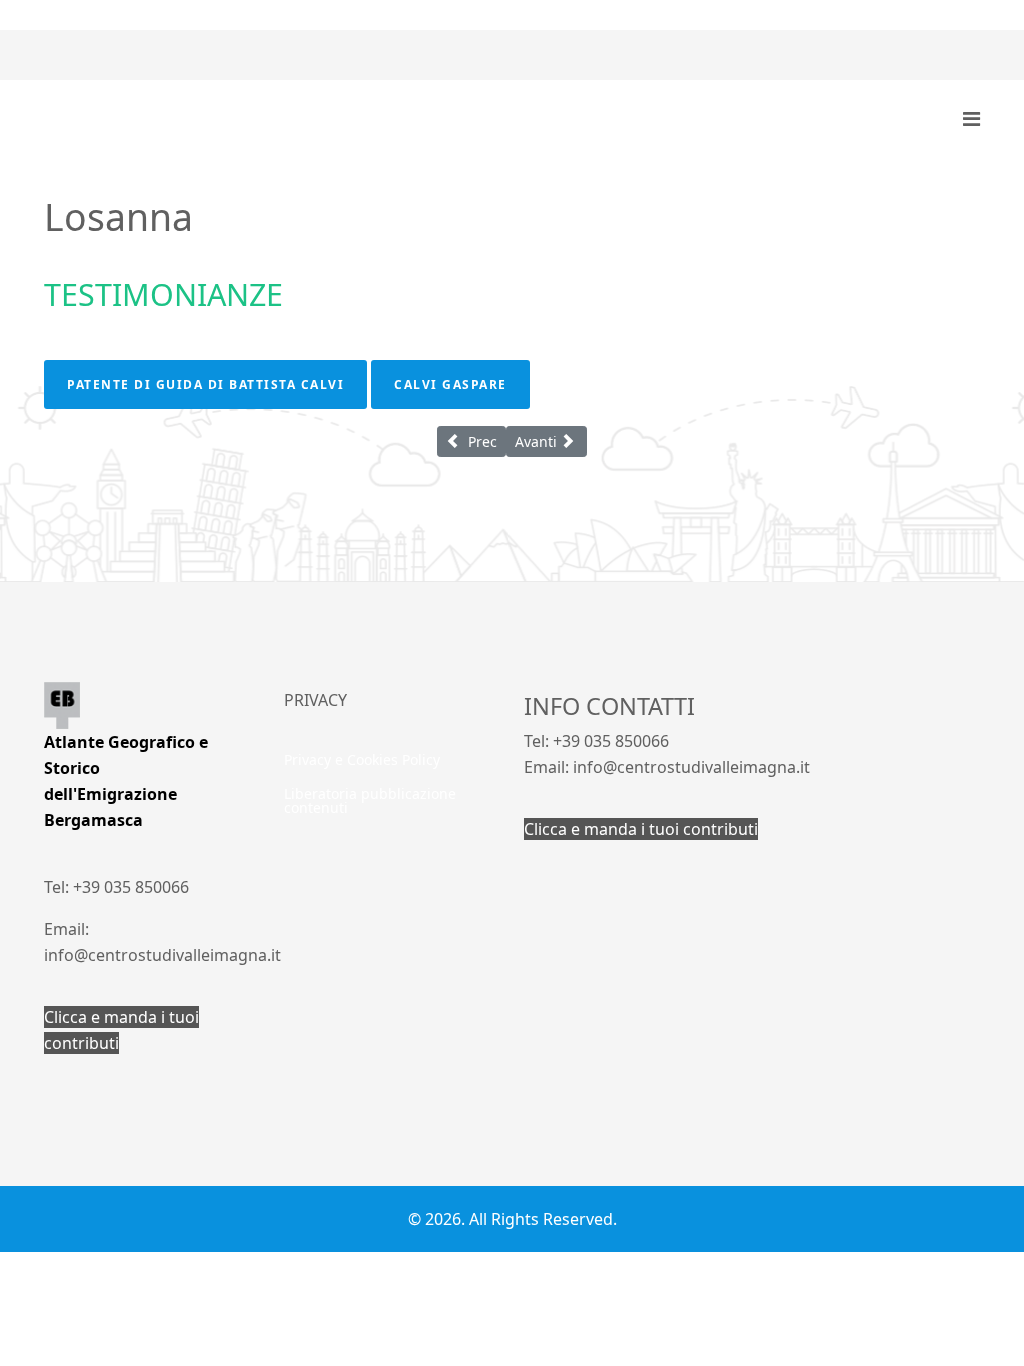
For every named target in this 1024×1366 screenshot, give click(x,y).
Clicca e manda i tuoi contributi (641, 829)
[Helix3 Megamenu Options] (971, 119)
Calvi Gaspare (450, 384)
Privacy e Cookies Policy (362, 759)
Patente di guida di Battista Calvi (205, 384)
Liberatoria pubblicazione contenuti (370, 800)
